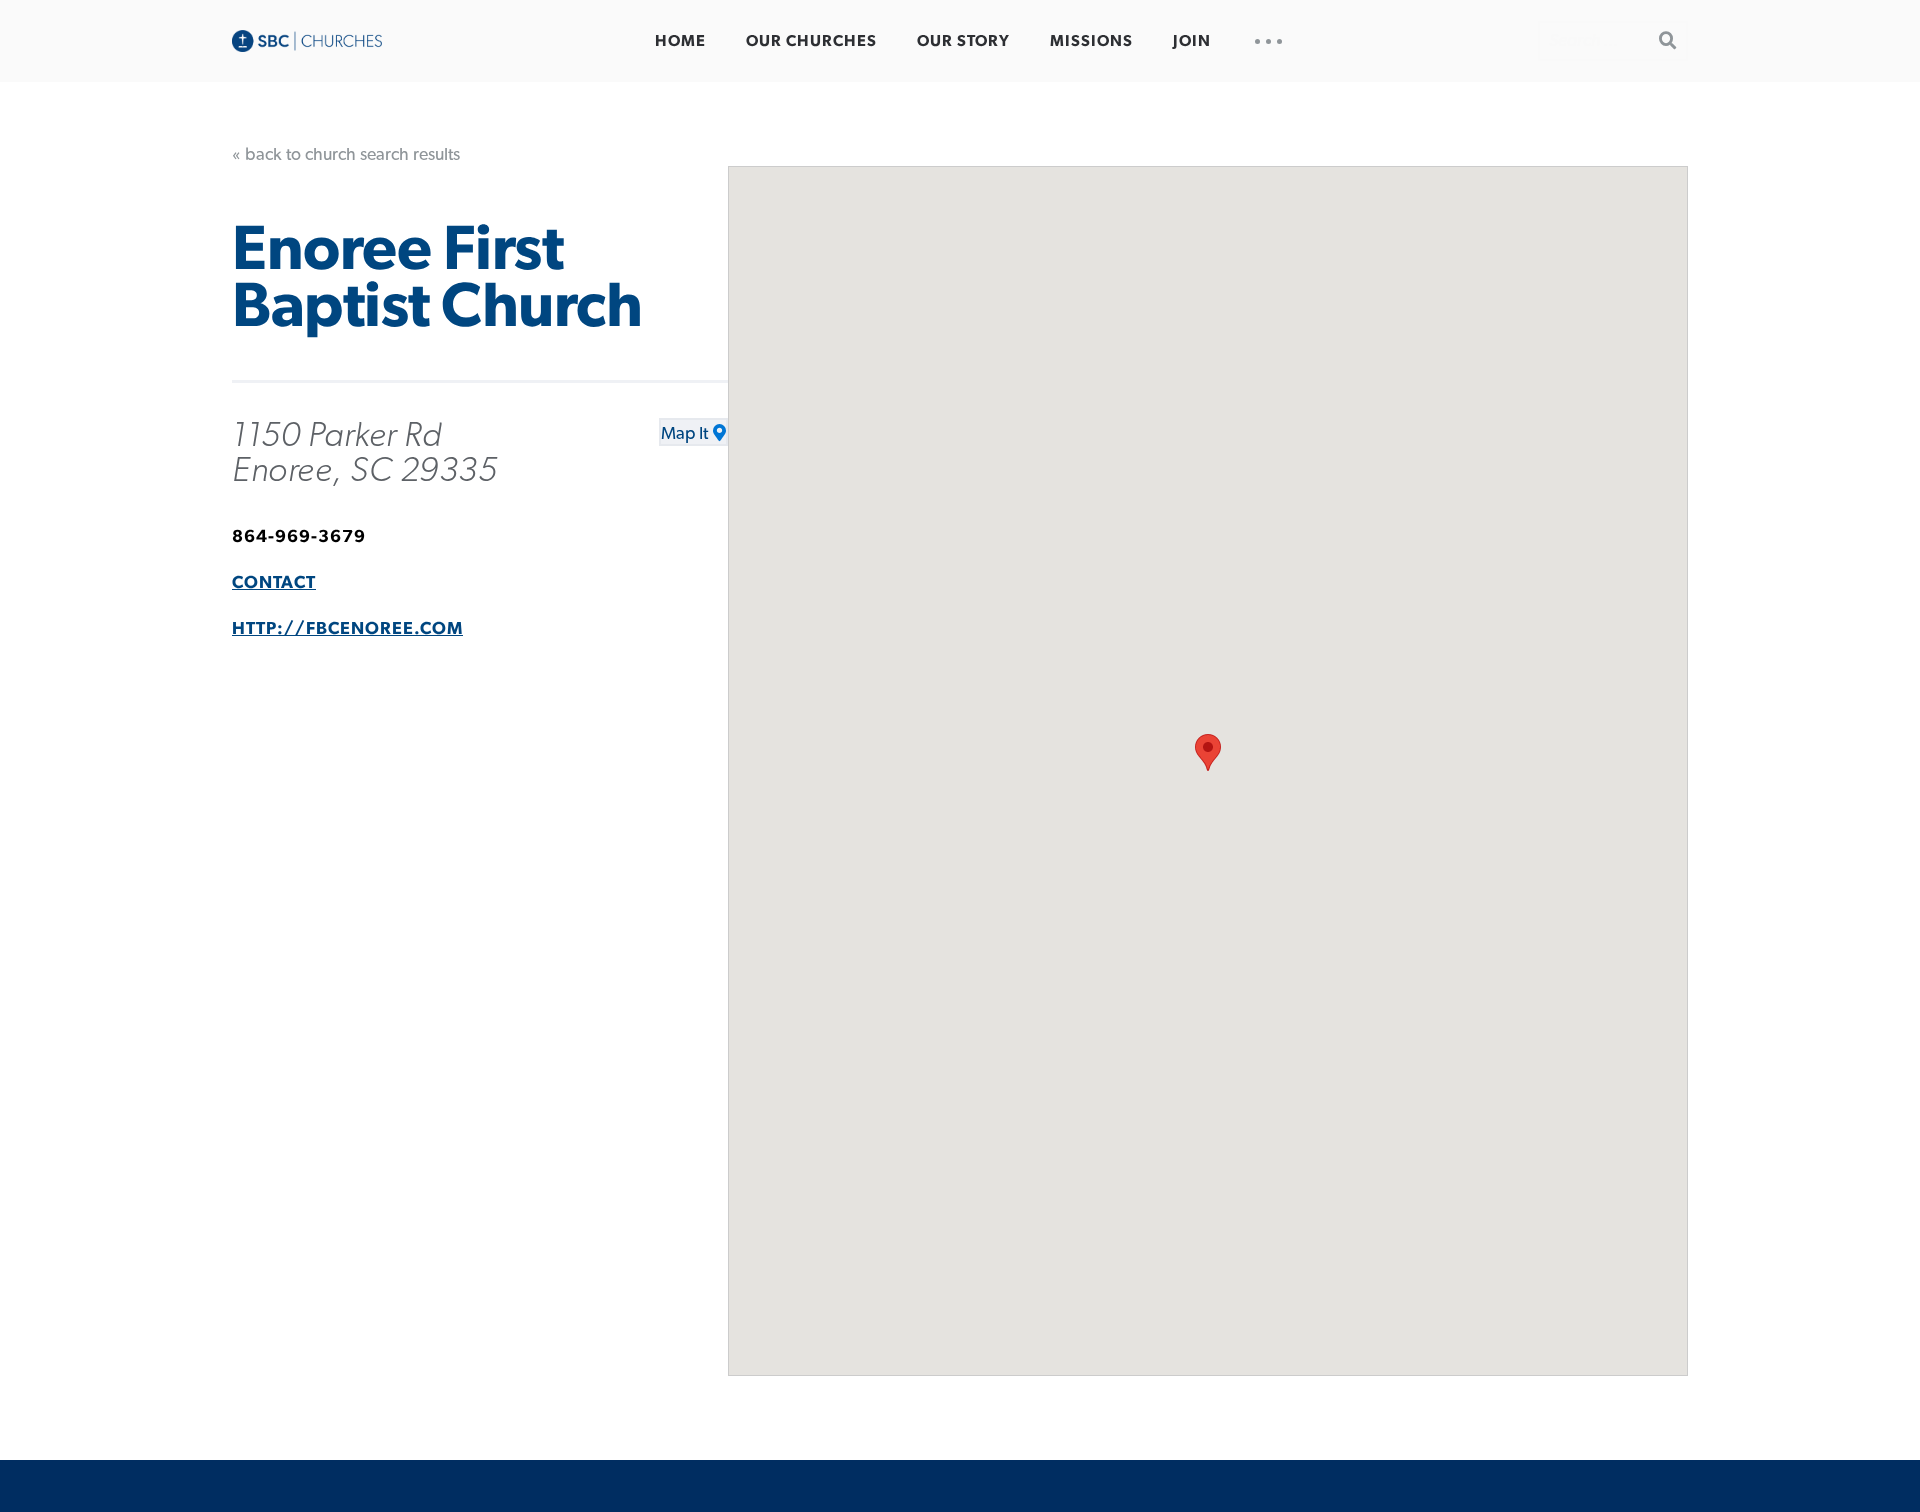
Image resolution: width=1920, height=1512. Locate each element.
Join (1192, 41)
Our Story (963, 41)
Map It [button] (684, 434)
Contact (274, 583)
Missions (1091, 41)
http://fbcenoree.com (347, 629)
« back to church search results (346, 155)
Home (680, 41)
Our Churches (811, 41)
